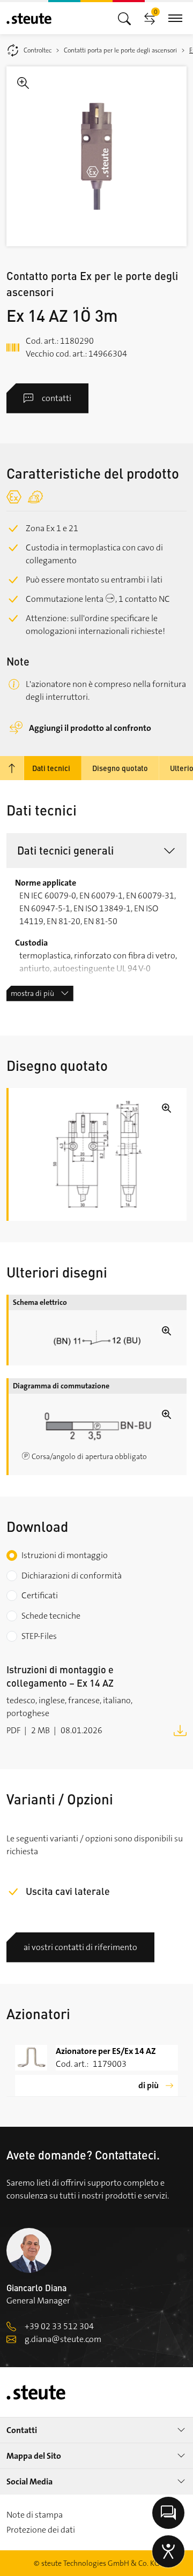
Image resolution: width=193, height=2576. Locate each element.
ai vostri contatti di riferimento (80, 1947)
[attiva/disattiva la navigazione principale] (124, 18)
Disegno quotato (120, 768)
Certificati (40, 1595)
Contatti (22, 2430)
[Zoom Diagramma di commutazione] (98, 1427)
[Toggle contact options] (168, 2513)
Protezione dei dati (41, 2530)
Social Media (29, 2481)
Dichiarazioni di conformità (72, 1576)
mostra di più (32, 993)
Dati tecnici (51, 768)
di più (149, 2085)
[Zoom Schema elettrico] (98, 1338)
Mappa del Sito (34, 2456)
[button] (96, 851)
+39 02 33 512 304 (59, 2326)
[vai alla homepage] (29, 18)
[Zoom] (96, 156)
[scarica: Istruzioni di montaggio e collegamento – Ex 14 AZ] (180, 1730)
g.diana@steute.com (63, 2339)
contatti (57, 398)
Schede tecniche (51, 1616)
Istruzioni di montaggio (65, 1555)
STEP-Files (39, 1636)
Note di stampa (35, 2515)
